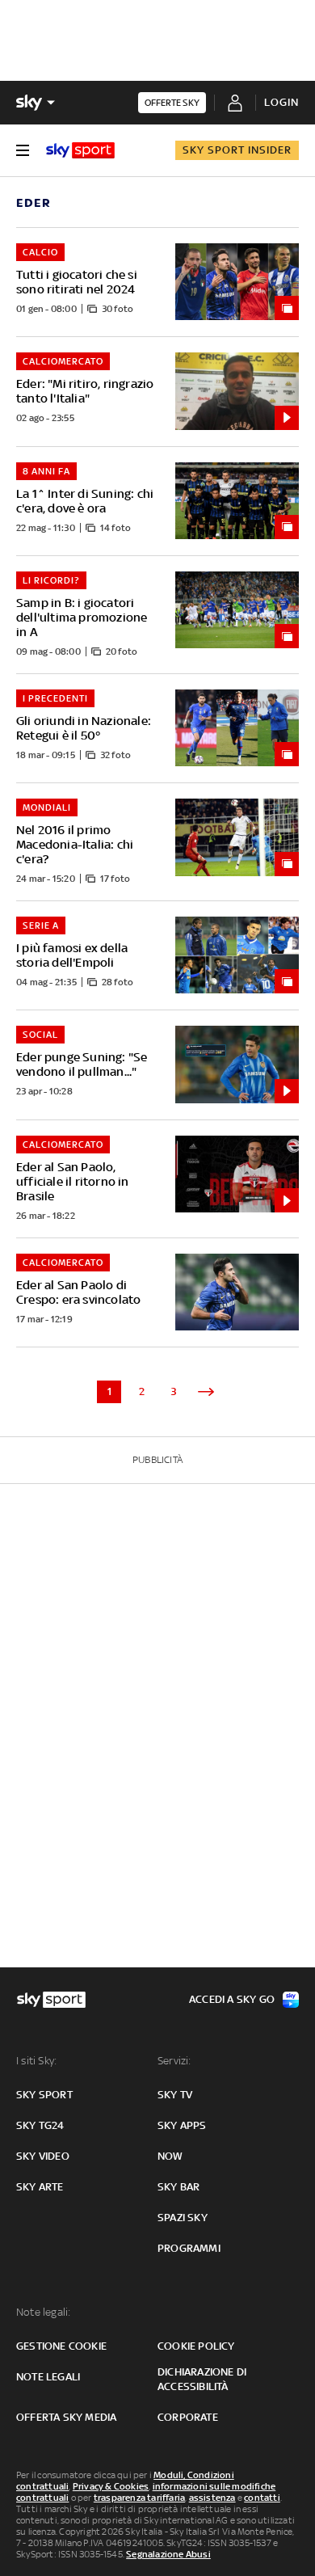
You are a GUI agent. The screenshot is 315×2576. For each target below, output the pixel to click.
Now (170, 2156)
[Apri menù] (23, 150)
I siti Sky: (36, 2061)
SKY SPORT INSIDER (237, 150)
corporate (188, 2417)
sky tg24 (40, 2125)
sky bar (178, 2187)
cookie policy (196, 2346)
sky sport (44, 2095)
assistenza (212, 2498)
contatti (262, 2498)
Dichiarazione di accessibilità (202, 2379)
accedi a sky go (232, 1999)
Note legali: (43, 2312)
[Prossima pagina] (206, 1392)
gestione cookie (61, 2346)
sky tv (175, 2095)
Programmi (189, 2248)
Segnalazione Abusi (168, 2554)
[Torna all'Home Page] (80, 150)
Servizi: (174, 2061)
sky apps (182, 2125)
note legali (48, 2377)
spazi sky (183, 2218)
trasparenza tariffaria (139, 2498)
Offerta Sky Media (66, 2417)
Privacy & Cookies (111, 2486)
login (281, 102)
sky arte (40, 2187)
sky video (43, 2156)
